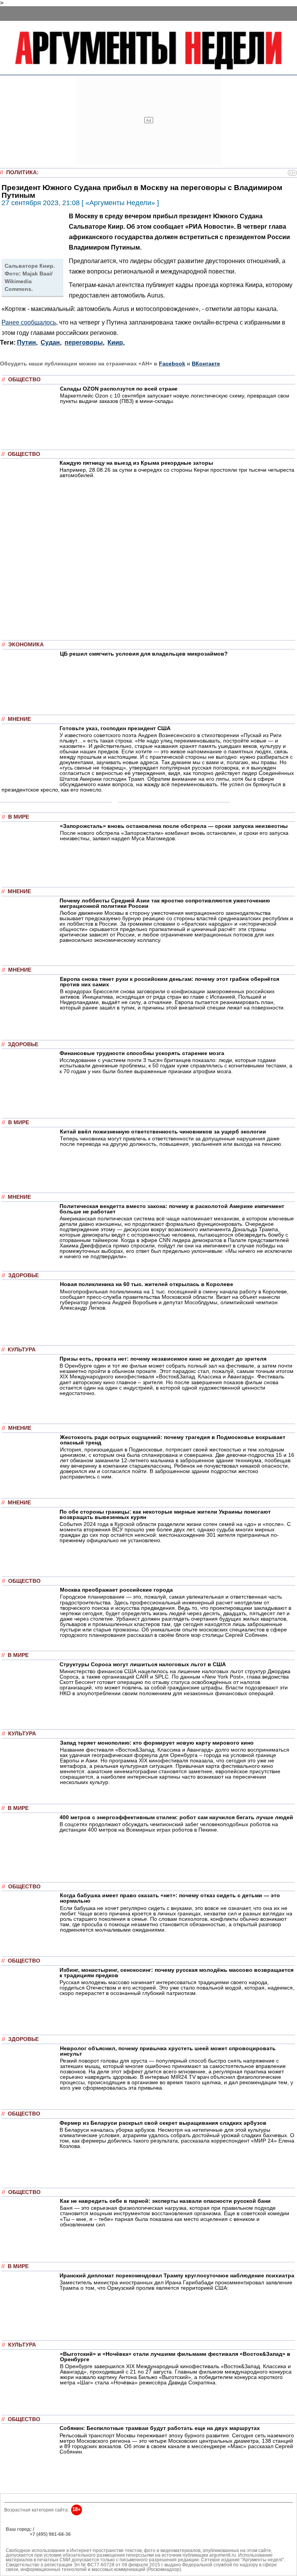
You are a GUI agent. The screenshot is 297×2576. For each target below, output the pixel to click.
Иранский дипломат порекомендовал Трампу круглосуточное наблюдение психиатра (177, 2275)
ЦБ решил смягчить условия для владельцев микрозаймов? (144, 654)
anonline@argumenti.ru (31, 2545)
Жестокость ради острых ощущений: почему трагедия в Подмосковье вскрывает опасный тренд (173, 1440)
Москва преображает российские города (116, 1590)
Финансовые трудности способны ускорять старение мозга (142, 1053)
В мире (19, 817)
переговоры (84, 342)
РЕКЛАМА (17, 2534)
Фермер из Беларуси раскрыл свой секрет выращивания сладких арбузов (163, 2123)
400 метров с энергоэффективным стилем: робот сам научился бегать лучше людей (176, 1817)
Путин (26, 342)
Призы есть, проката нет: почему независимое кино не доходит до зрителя (163, 1359)
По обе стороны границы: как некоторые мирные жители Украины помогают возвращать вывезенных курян (165, 1514)
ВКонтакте (206, 364)
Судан (50, 342)
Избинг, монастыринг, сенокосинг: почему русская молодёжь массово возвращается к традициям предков (177, 1973)
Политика (21, 172)
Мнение (19, 719)
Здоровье (23, 1044)
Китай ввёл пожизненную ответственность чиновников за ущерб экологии (163, 1132)
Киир (115, 342)
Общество (24, 380)
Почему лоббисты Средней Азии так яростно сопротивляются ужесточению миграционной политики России (165, 903)
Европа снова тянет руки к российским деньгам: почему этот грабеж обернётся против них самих (170, 982)
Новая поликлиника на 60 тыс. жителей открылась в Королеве (147, 1284)
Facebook (172, 364)
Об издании (19, 2539)
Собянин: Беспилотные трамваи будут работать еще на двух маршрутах (160, 2428)
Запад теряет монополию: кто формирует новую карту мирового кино (157, 1743)
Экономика (26, 645)
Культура (22, 1350)
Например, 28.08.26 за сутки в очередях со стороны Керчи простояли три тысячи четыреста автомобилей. (177, 472)
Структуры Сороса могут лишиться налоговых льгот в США (143, 1664)
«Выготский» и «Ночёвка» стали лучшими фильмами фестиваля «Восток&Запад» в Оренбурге (175, 2357)
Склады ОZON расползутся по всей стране (119, 389)
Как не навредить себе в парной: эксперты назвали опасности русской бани (165, 2201)
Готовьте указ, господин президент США (115, 728)
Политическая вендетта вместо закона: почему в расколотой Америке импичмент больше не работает (172, 1209)
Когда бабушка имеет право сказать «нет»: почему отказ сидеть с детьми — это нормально (170, 1898)
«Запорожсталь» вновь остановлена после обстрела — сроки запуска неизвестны (174, 826)
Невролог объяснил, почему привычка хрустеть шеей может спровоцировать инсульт (168, 2051)
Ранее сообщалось (29, 322)
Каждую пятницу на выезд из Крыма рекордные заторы (136, 463)
